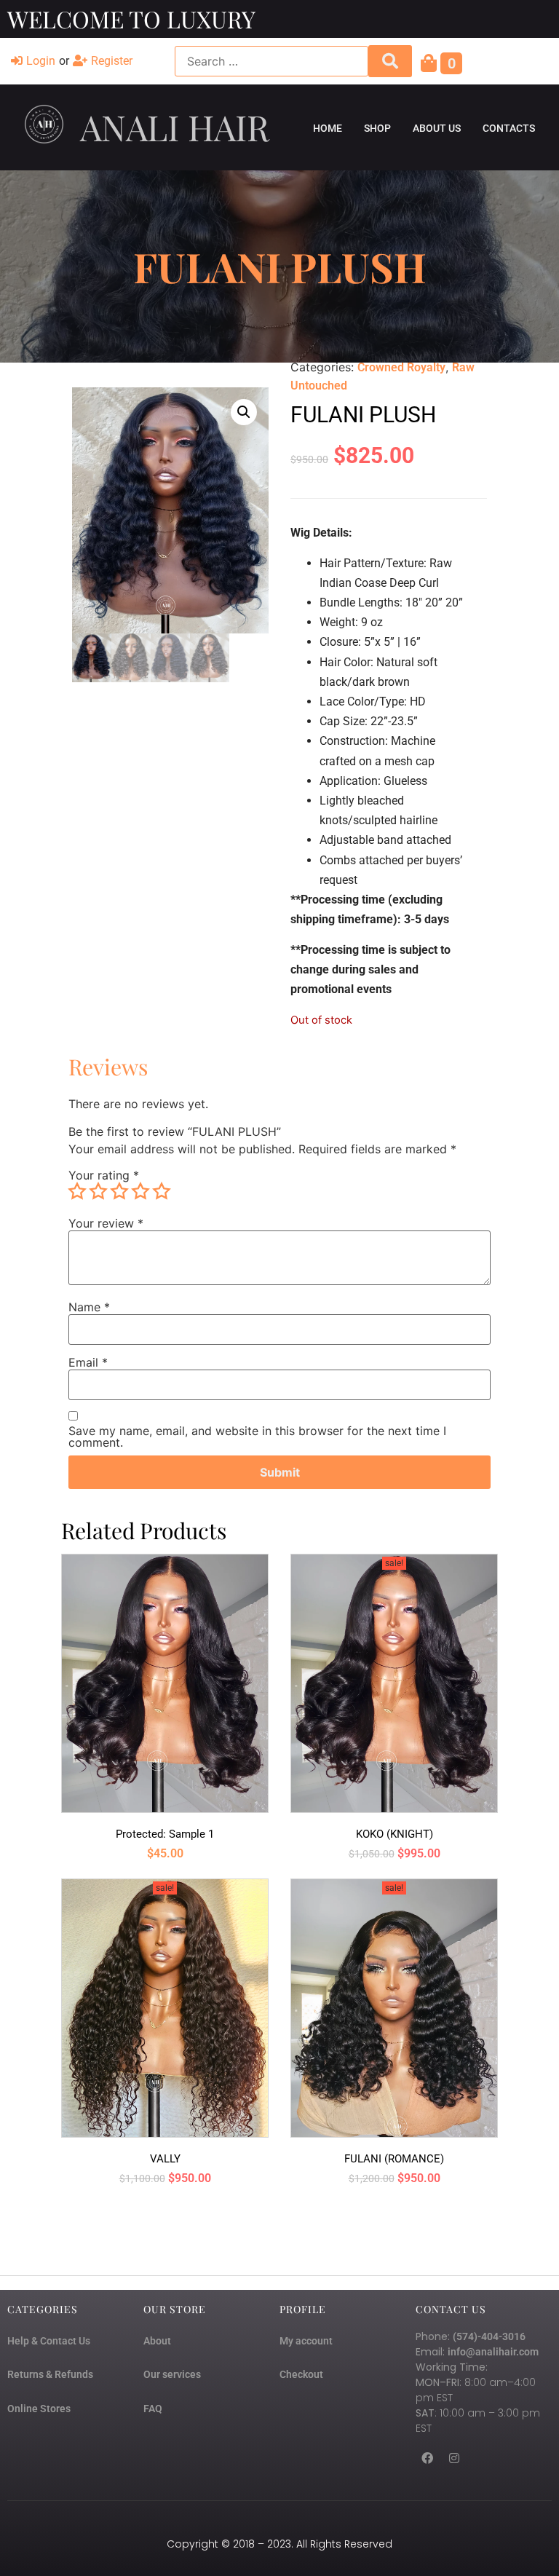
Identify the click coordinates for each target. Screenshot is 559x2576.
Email (88, 1362)
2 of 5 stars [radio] (98, 1191)
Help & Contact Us (49, 2341)
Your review (106, 1223)
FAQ (153, 2409)
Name (89, 1307)
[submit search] (390, 61)
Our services (172, 2374)
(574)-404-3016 (489, 2336)
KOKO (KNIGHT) (395, 1834)
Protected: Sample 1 (165, 1834)
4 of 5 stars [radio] (140, 1191)
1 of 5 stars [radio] (77, 1191)
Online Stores (39, 2409)
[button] (244, 412)
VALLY (165, 2159)
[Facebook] (427, 2458)
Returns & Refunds (50, 2374)
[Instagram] (454, 2458)
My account (306, 2341)
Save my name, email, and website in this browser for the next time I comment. (257, 1437)
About (157, 2341)
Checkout (301, 2374)
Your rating (104, 1175)
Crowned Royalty (401, 367)
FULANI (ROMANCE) (394, 2159)
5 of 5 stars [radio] (162, 1191)
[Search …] (271, 61)
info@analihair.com (493, 2352)
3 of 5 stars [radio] (119, 1191)
